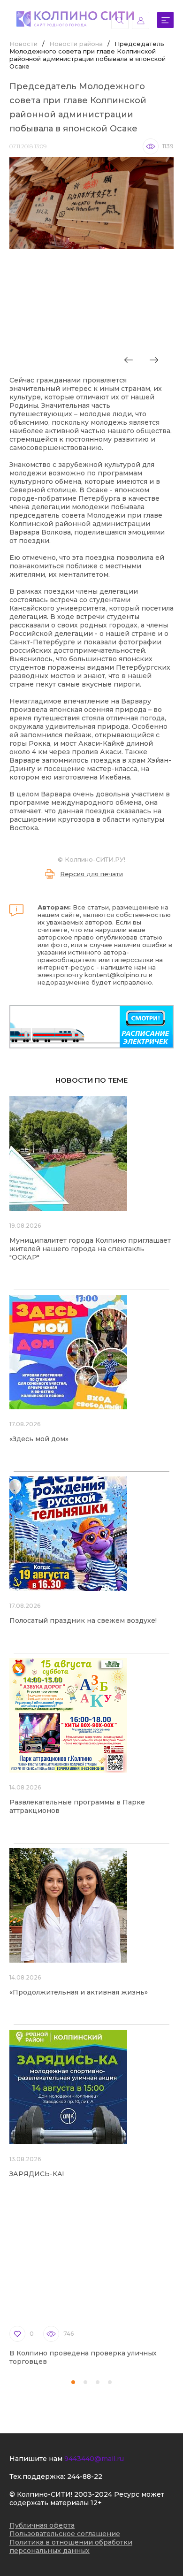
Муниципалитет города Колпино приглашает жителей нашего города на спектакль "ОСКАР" (90, 1249)
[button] (73, 2382)
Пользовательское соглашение (65, 2534)
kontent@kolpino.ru (116, 975)
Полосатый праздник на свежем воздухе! (83, 1621)
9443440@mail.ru (94, 2459)
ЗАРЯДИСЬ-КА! (37, 2174)
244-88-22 (85, 2477)
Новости (23, 44)
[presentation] (129, 360)
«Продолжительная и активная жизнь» (79, 1992)
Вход (141, 20)
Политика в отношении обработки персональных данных (71, 2546)
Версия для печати (91, 874)
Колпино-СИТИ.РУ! (95, 859)
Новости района (76, 44)
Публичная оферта (42, 2525)
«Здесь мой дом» (39, 1439)
